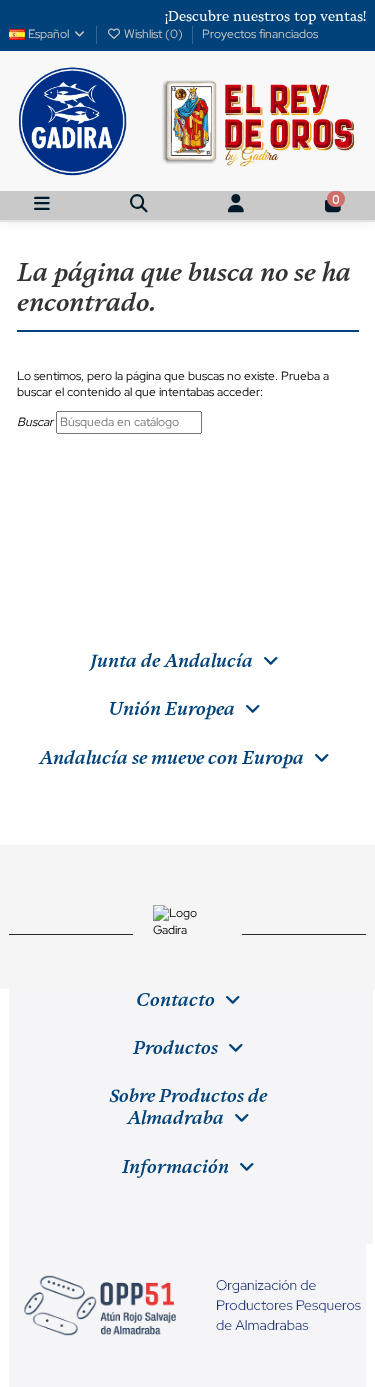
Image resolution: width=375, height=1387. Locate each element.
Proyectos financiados (260, 34)
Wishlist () (153, 34)
